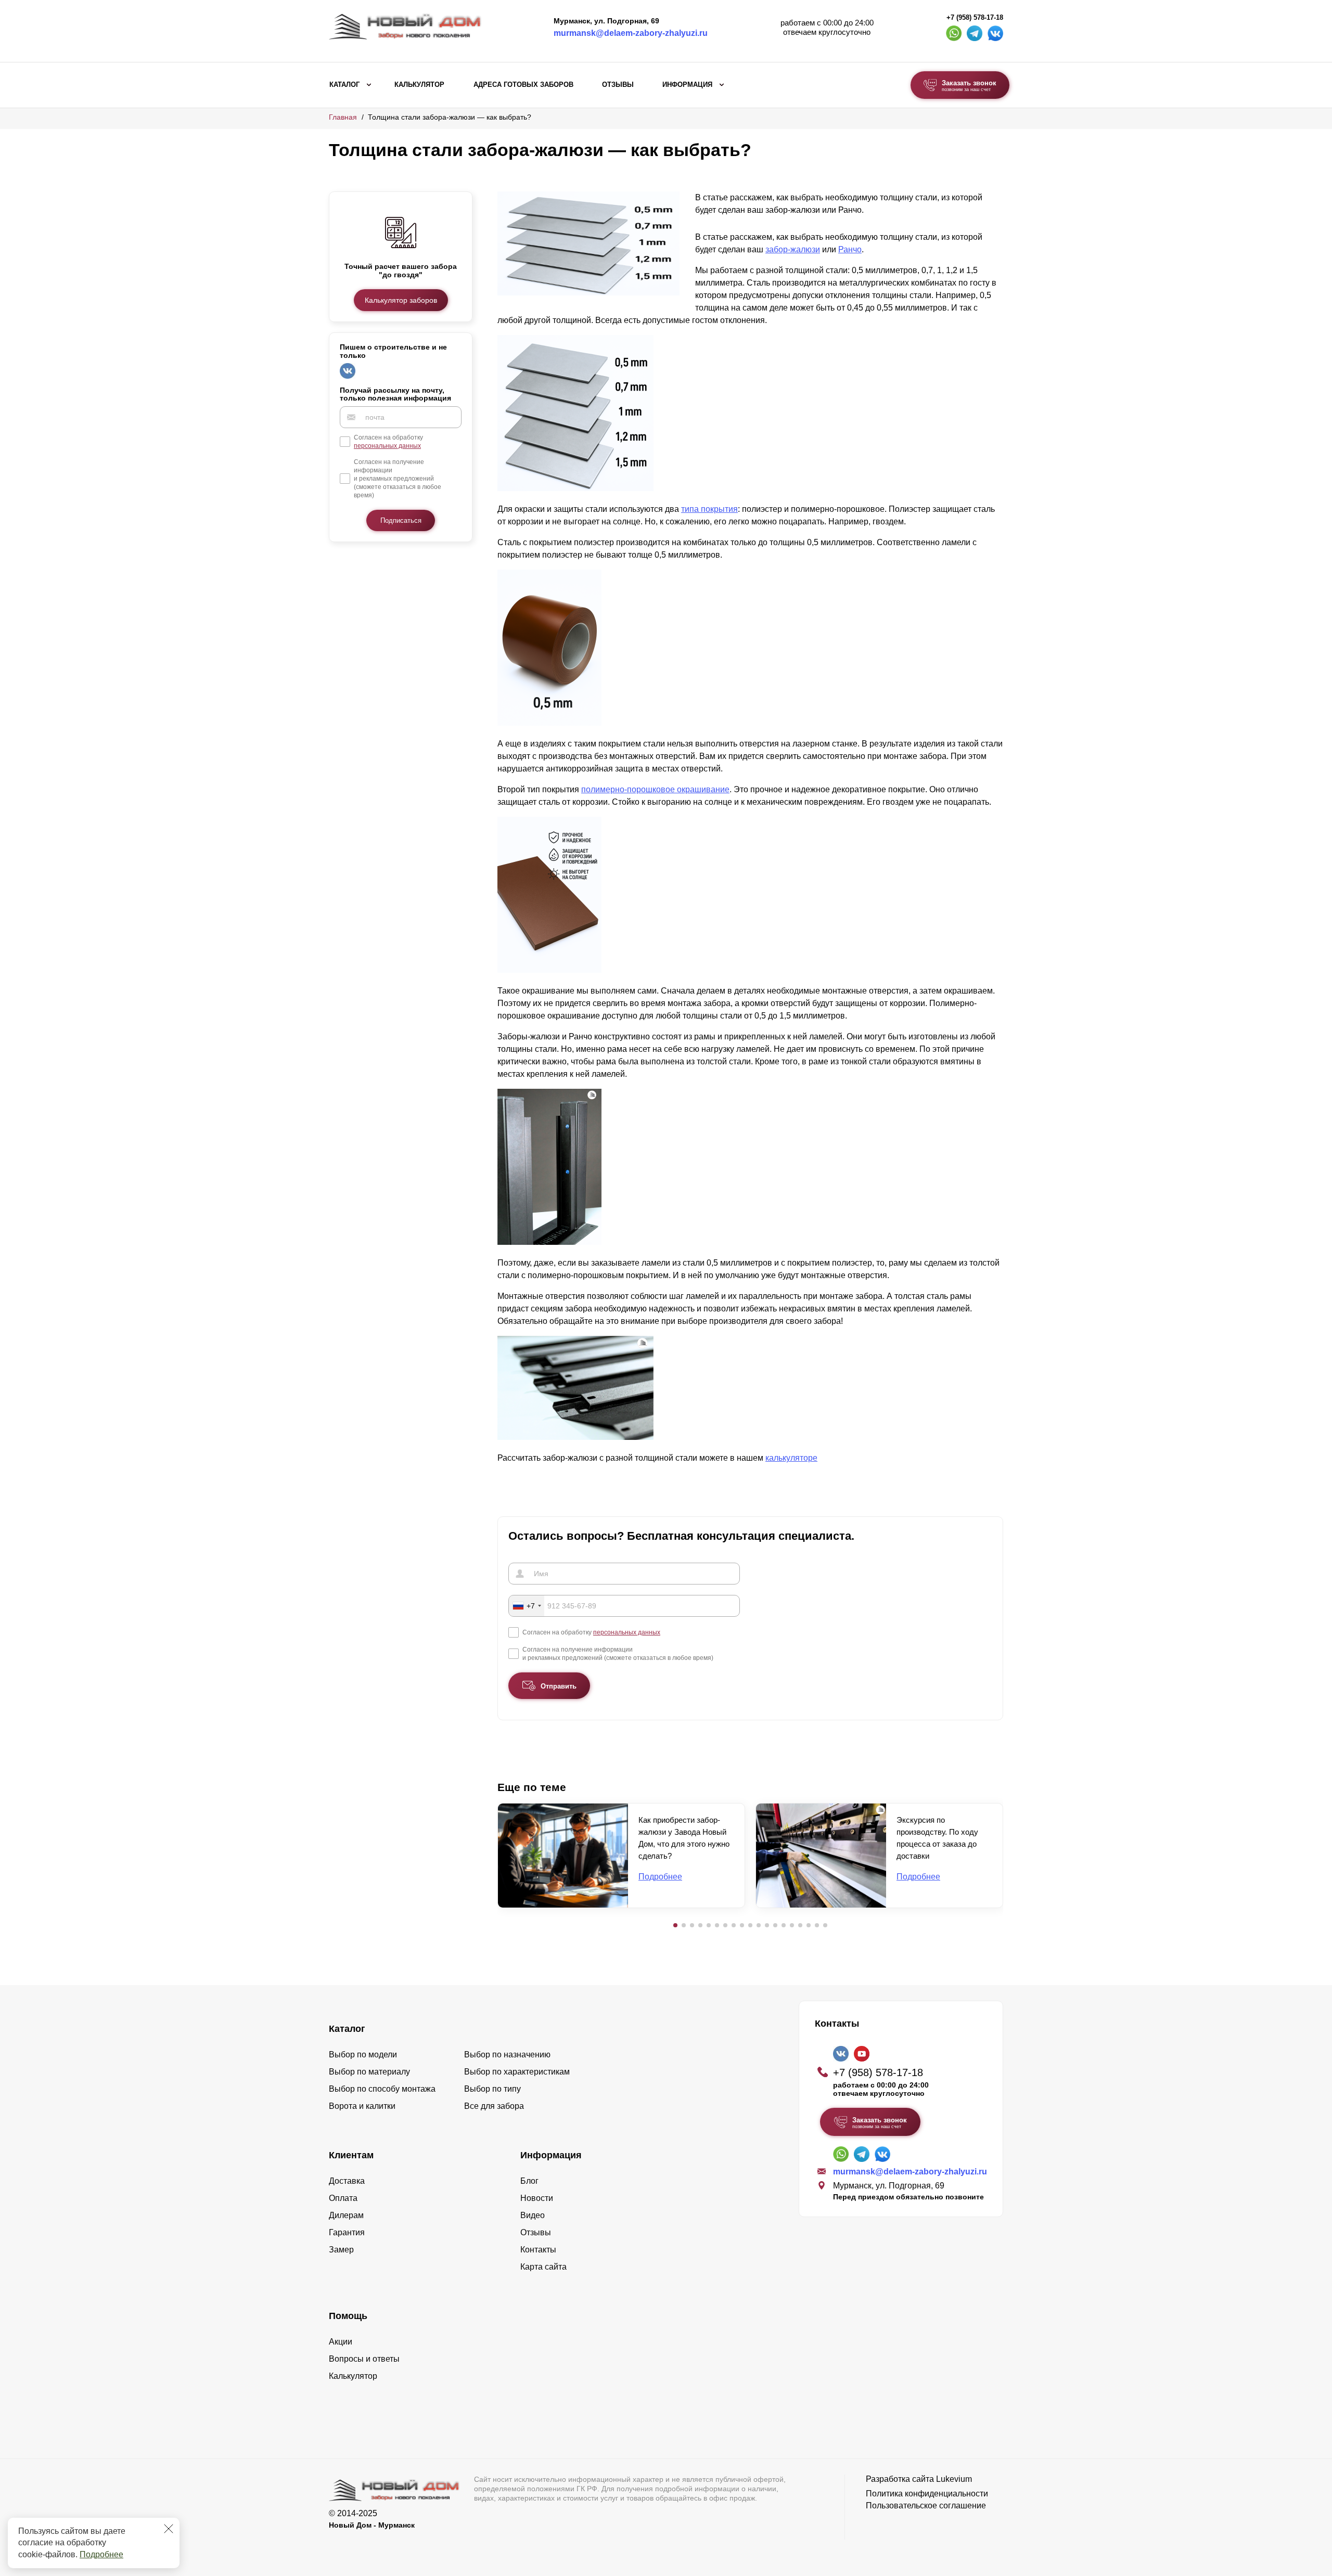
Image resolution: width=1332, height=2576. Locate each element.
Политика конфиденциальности (927, 2494)
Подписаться (401, 520)
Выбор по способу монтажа (382, 2089)
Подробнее (101, 2554)
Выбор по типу (492, 2089)
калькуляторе (791, 1458)
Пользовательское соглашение (926, 2506)
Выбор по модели (363, 2055)
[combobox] (527, 1606)
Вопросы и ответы (364, 2359)
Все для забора (494, 2106)
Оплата (343, 2198)
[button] (675, 1925)
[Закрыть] (169, 2529)
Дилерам (346, 2215)
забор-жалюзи (793, 249)
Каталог (344, 85)
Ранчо (850, 249)
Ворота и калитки (362, 2106)
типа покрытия (709, 509)
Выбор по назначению (507, 2055)
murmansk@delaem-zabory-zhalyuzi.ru (631, 33)
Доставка (347, 2181)
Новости (537, 2198)
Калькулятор (419, 85)
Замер (341, 2250)
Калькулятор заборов (401, 300)
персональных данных (387, 446)
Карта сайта (543, 2267)
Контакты (538, 2250)
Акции (341, 2342)
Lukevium (954, 2479)
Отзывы (618, 85)
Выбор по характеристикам (517, 2072)
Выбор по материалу (369, 2072)
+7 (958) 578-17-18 (975, 18)
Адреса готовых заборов (523, 85)
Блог (529, 2181)
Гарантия (347, 2232)
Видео (533, 2215)
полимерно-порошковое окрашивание (655, 789)
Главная (343, 117)
